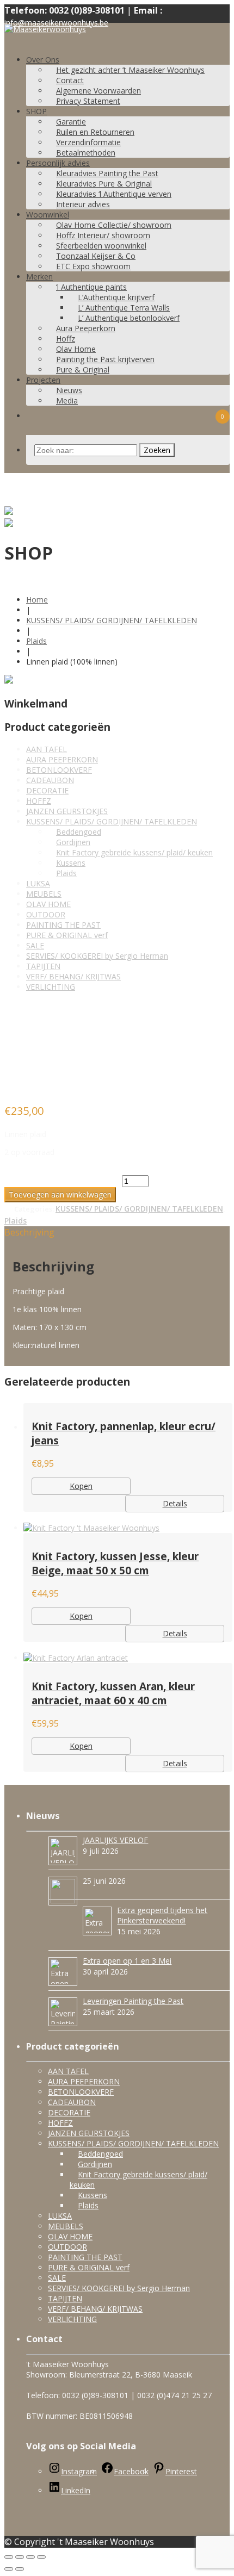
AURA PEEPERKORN (62, 759)
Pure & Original (83, 370)
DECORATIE (47, 790)
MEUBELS (44, 894)
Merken (39, 277)
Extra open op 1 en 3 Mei (127, 1961)
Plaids (36, 641)
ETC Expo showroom (93, 266)
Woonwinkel (48, 215)
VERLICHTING (51, 987)
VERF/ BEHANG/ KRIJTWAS (73, 976)
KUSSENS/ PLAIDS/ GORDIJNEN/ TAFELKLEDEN (112, 620)
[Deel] (20, 2557)
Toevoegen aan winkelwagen (60, 1194)
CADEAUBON (50, 780)
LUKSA (38, 883)
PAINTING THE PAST (63, 925)
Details (175, 1503)
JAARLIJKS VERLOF (115, 1840)
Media (67, 401)
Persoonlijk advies (58, 163)
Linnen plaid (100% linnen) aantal (62, 1181)
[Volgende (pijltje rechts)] (20, 2569)
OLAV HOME (48, 904)
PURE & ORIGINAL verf (67, 935)
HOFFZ (39, 801)
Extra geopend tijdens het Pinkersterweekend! (162, 1915)
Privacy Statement (88, 101)
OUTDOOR (46, 914)
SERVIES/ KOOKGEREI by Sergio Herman (97, 956)
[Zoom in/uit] (41, 2557)
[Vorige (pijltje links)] (9, 2569)
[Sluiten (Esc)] (9, 2557)
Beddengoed (79, 832)
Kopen (81, 1486)
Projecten (43, 380)
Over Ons (43, 60)
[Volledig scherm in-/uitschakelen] (30, 2557)
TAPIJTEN (43, 966)
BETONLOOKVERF (59, 770)
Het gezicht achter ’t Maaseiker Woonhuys (130, 70)
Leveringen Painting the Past (133, 2001)
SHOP (36, 111)
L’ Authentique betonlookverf (129, 318)
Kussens (71, 863)
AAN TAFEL (47, 749)
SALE (35, 945)
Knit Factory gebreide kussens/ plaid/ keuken (134, 852)
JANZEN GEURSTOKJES (67, 811)
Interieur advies (83, 204)
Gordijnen (73, 842)
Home (37, 600)
